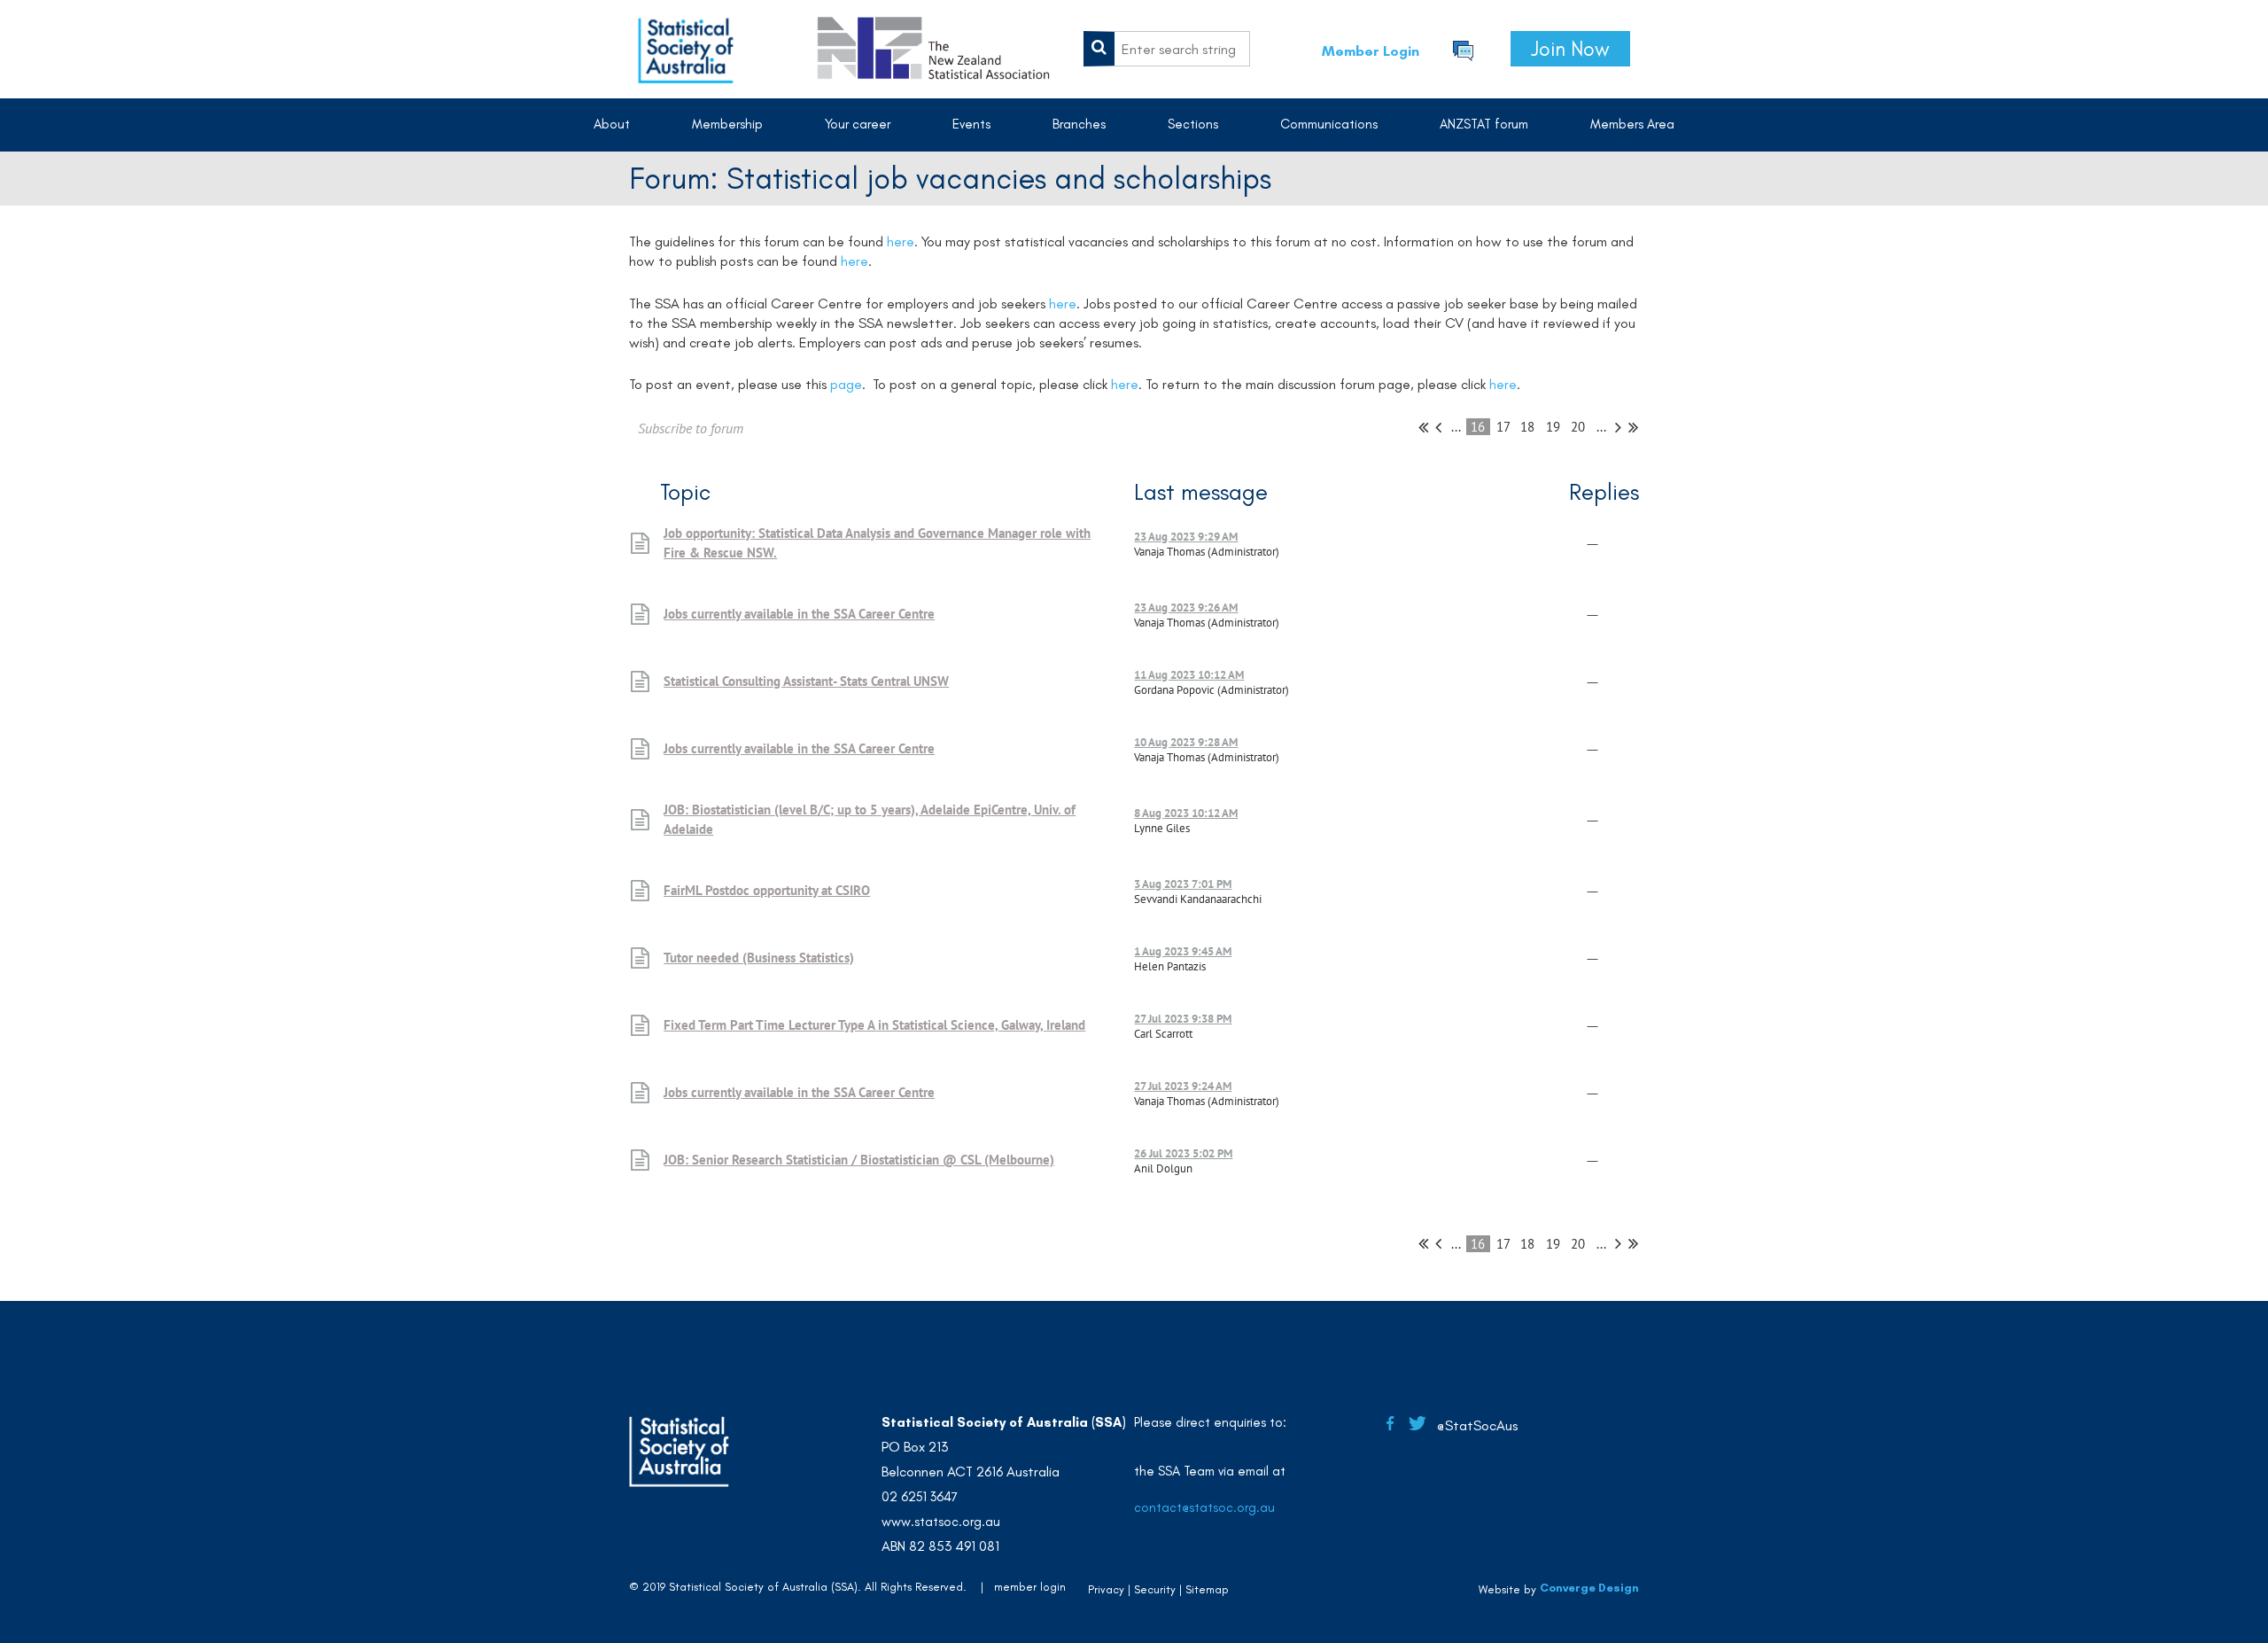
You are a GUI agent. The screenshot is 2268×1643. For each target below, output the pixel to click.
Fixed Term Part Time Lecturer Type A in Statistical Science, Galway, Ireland (874, 1025)
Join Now (1570, 49)
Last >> (1633, 427)
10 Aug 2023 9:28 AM (1186, 742)
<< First (1423, 427)
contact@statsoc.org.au (1204, 1507)
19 (1553, 427)
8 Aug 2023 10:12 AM (1186, 813)
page (846, 384)
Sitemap (1207, 1589)
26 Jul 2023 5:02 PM (1183, 1153)
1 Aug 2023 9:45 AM (1183, 951)
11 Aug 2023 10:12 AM (1189, 675)
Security (1155, 1589)
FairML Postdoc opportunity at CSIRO (767, 890)
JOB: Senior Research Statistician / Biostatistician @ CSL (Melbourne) (859, 1160)
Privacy (1106, 1589)
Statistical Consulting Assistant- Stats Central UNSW (806, 681)
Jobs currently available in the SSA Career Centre (799, 614)
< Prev (1438, 427)
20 (1578, 427)
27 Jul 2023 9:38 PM (1183, 1019)
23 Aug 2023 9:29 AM (1186, 537)
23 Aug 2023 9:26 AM (1186, 607)
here (901, 241)
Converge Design (1589, 1588)
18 (1528, 427)
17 (1503, 427)
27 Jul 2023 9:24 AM (1183, 1086)
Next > (1618, 427)
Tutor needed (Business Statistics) (759, 958)
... (1456, 427)
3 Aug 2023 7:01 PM (1183, 884)
